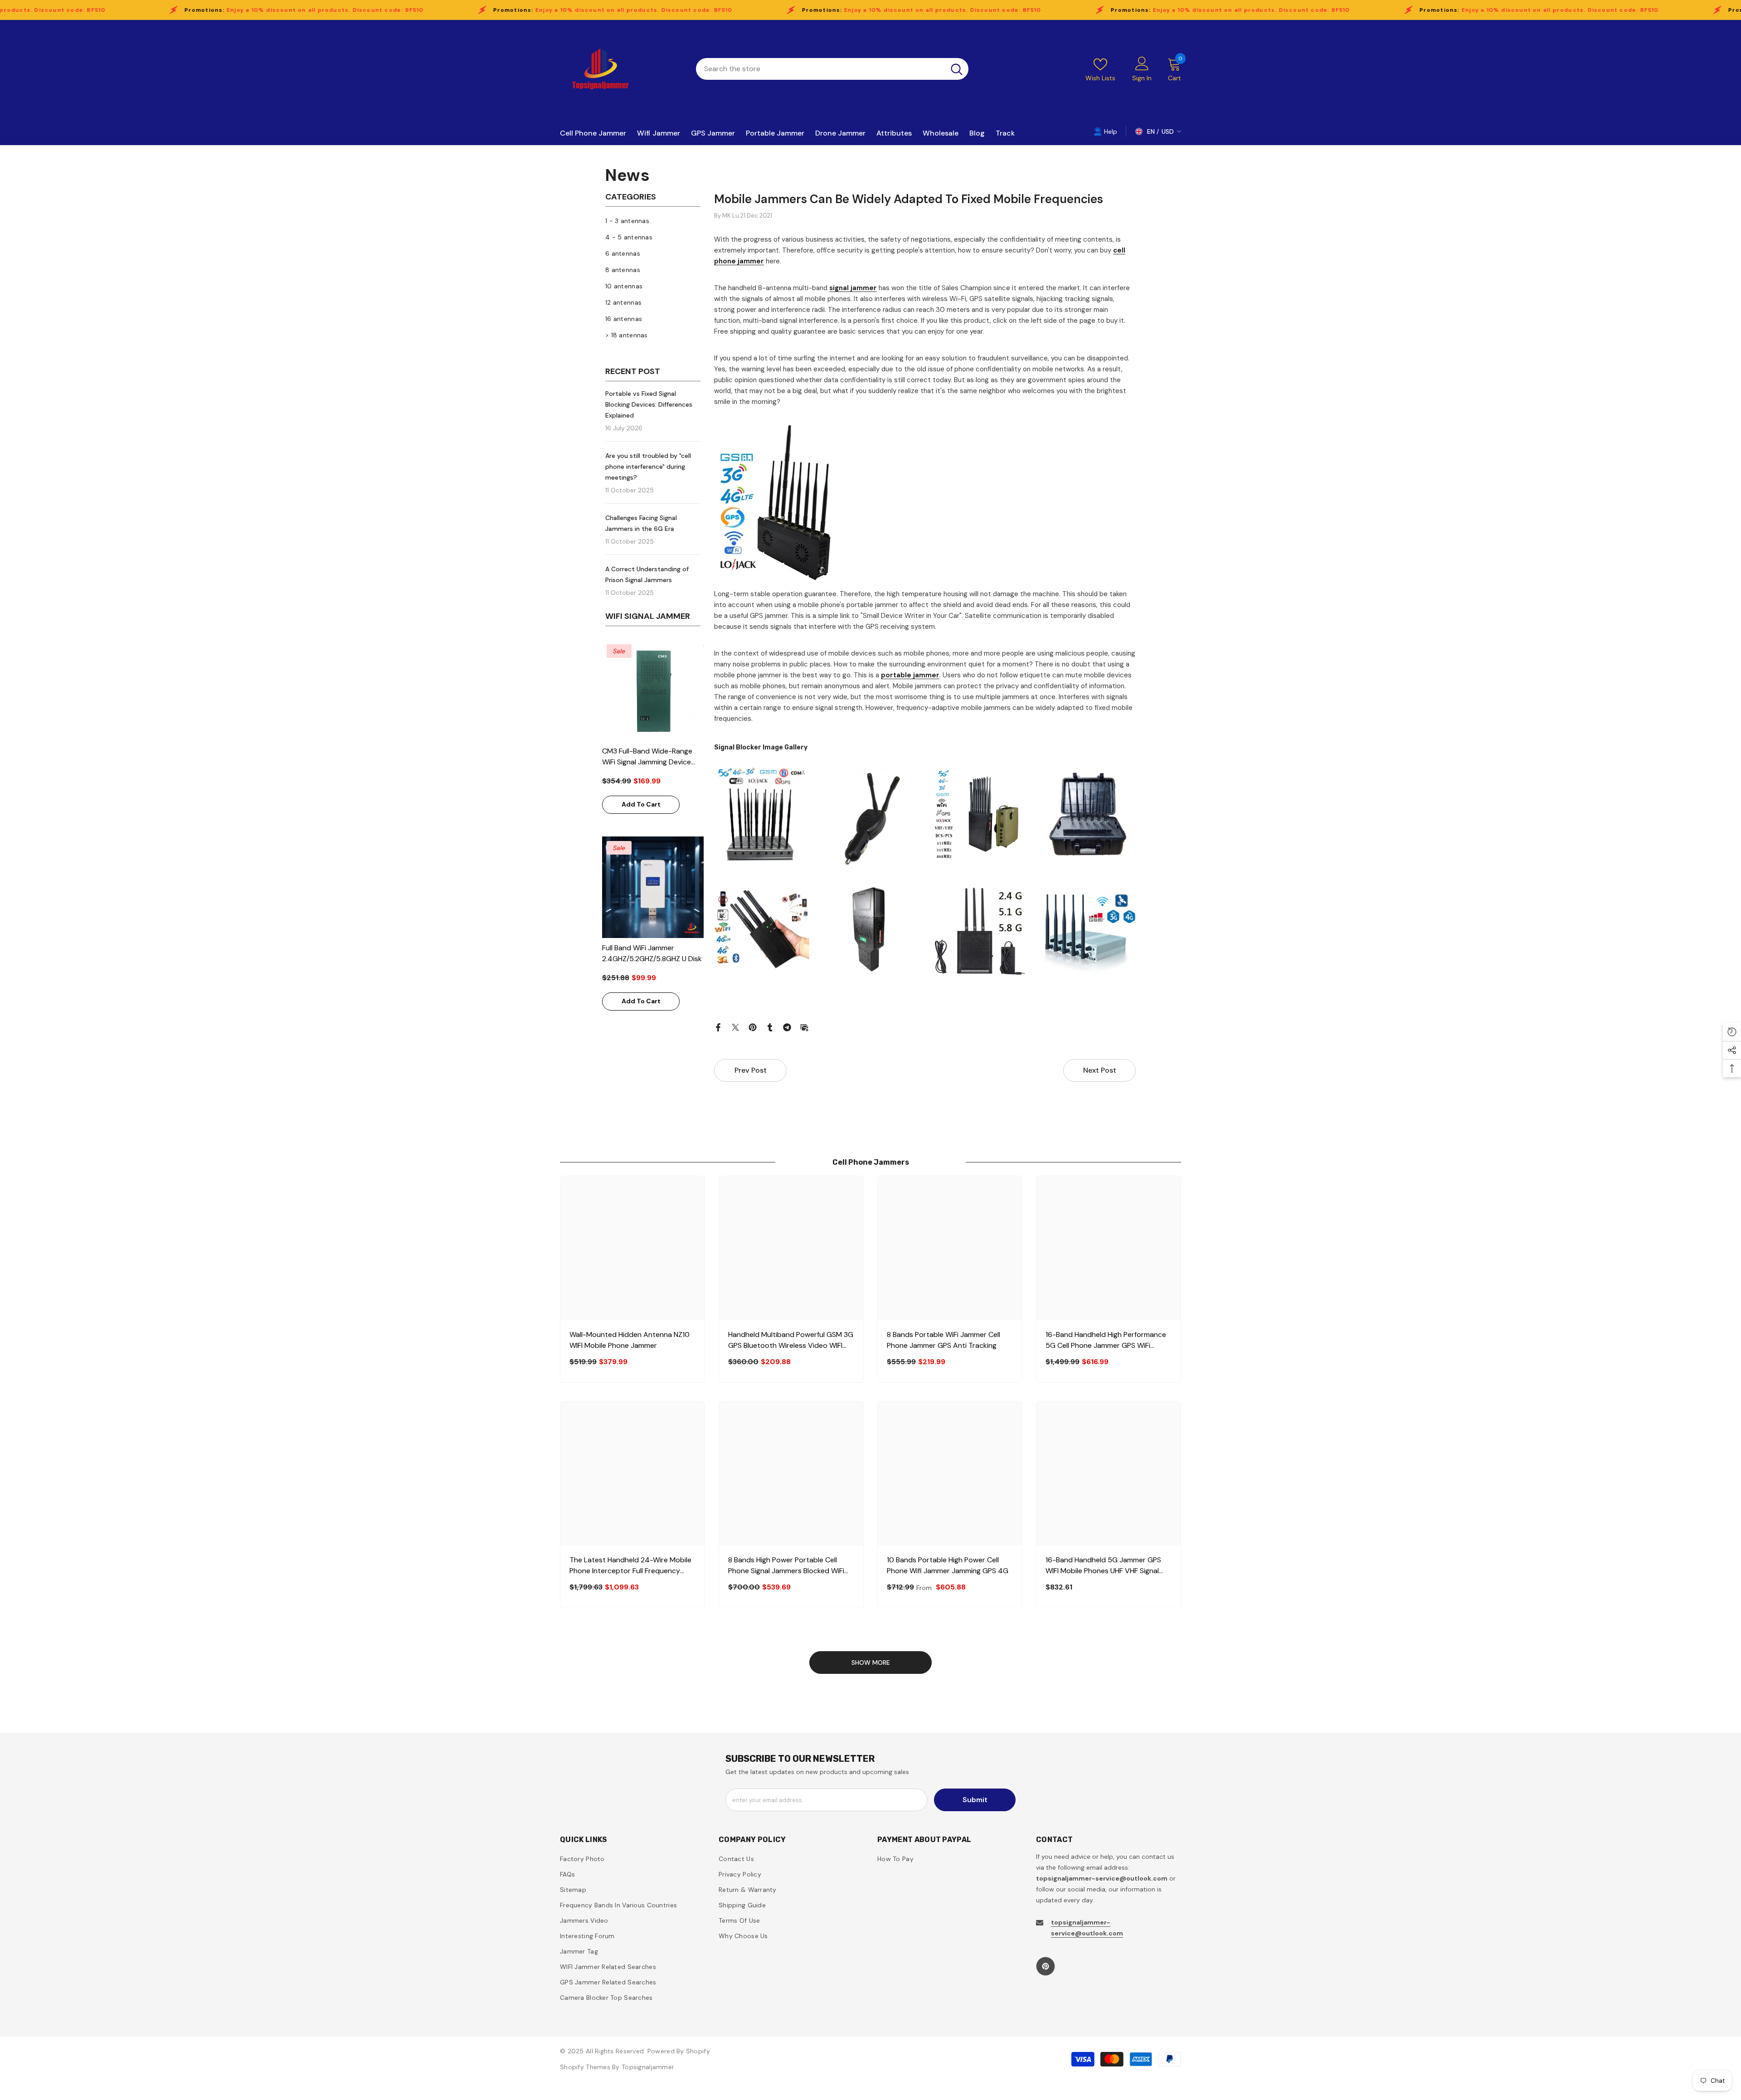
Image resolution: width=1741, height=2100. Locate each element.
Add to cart (641, 804)
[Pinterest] (753, 1027)
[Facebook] (718, 1027)
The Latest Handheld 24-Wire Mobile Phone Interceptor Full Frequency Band (630, 1566)
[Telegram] (787, 1027)
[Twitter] (735, 1027)
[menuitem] (653, 221)
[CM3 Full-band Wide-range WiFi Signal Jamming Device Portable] (653, 690)
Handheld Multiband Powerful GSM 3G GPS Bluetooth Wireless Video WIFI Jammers (791, 1340)
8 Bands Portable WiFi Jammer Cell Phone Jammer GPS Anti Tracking (943, 1340)
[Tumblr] (770, 1027)
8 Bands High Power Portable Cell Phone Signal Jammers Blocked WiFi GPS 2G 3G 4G (786, 1566)
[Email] (804, 1027)
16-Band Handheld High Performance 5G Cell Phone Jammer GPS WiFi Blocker (1106, 1340)
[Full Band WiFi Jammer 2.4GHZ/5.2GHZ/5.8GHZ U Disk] (653, 887)
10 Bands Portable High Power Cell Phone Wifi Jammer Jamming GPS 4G (948, 1565)
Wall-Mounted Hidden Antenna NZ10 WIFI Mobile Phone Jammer (630, 1340)
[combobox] (820, 69)
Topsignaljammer (648, 2067)
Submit (975, 1800)
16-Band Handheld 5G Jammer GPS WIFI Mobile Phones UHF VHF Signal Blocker (1103, 1566)
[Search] (832, 69)
